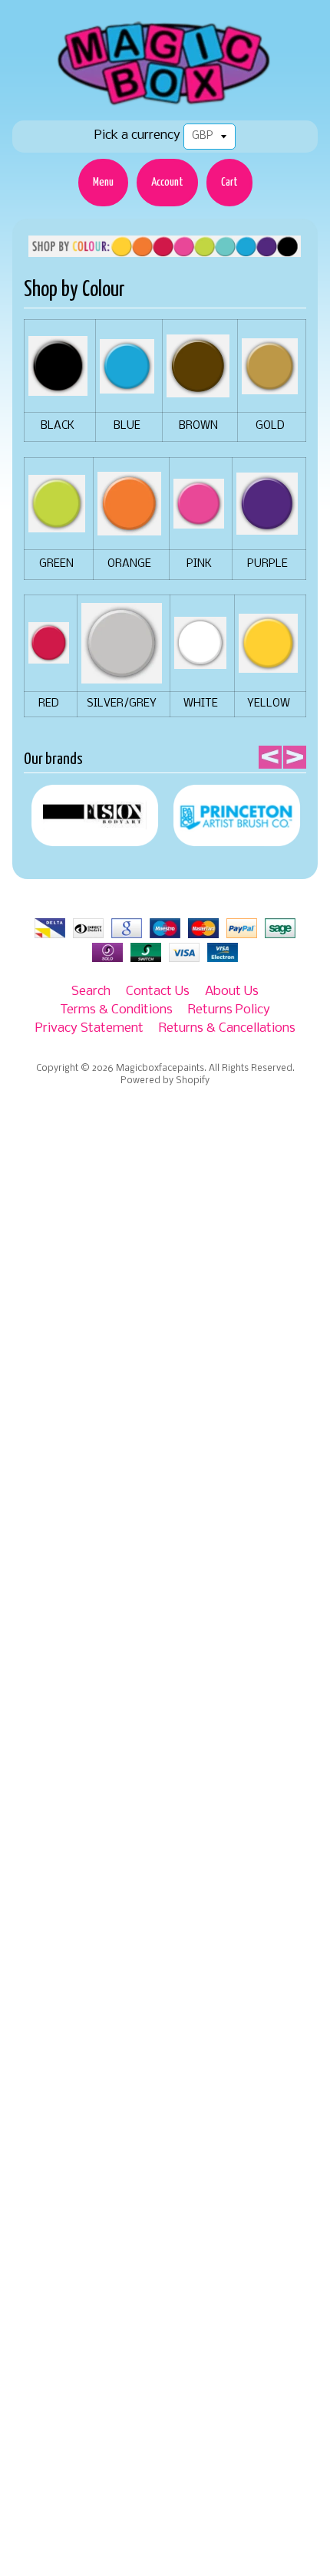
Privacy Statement (89, 1028)
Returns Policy (229, 1010)
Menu (103, 182)
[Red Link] (49, 656)
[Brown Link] (198, 389)
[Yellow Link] (268, 664)
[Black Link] (58, 387)
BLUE (127, 426)
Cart (229, 182)
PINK (199, 564)
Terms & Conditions (116, 1010)
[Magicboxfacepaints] (165, 105)
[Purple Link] (267, 526)
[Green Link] (57, 524)
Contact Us (158, 992)
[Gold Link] (270, 385)
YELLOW (269, 704)
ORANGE (129, 564)
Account (167, 182)
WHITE (201, 704)
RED (49, 704)
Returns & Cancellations (227, 1028)
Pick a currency (137, 135)
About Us (232, 992)
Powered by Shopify (165, 1081)
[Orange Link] (129, 527)
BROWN (198, 426)
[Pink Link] (199, 520)
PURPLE (267, 564)
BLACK (58, 426)
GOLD (270, 426)
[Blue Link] (127, 385)
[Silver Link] (122, 675)
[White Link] (200, 661)
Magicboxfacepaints (160, 1069)
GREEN (56, 564)
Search (91, 992)
